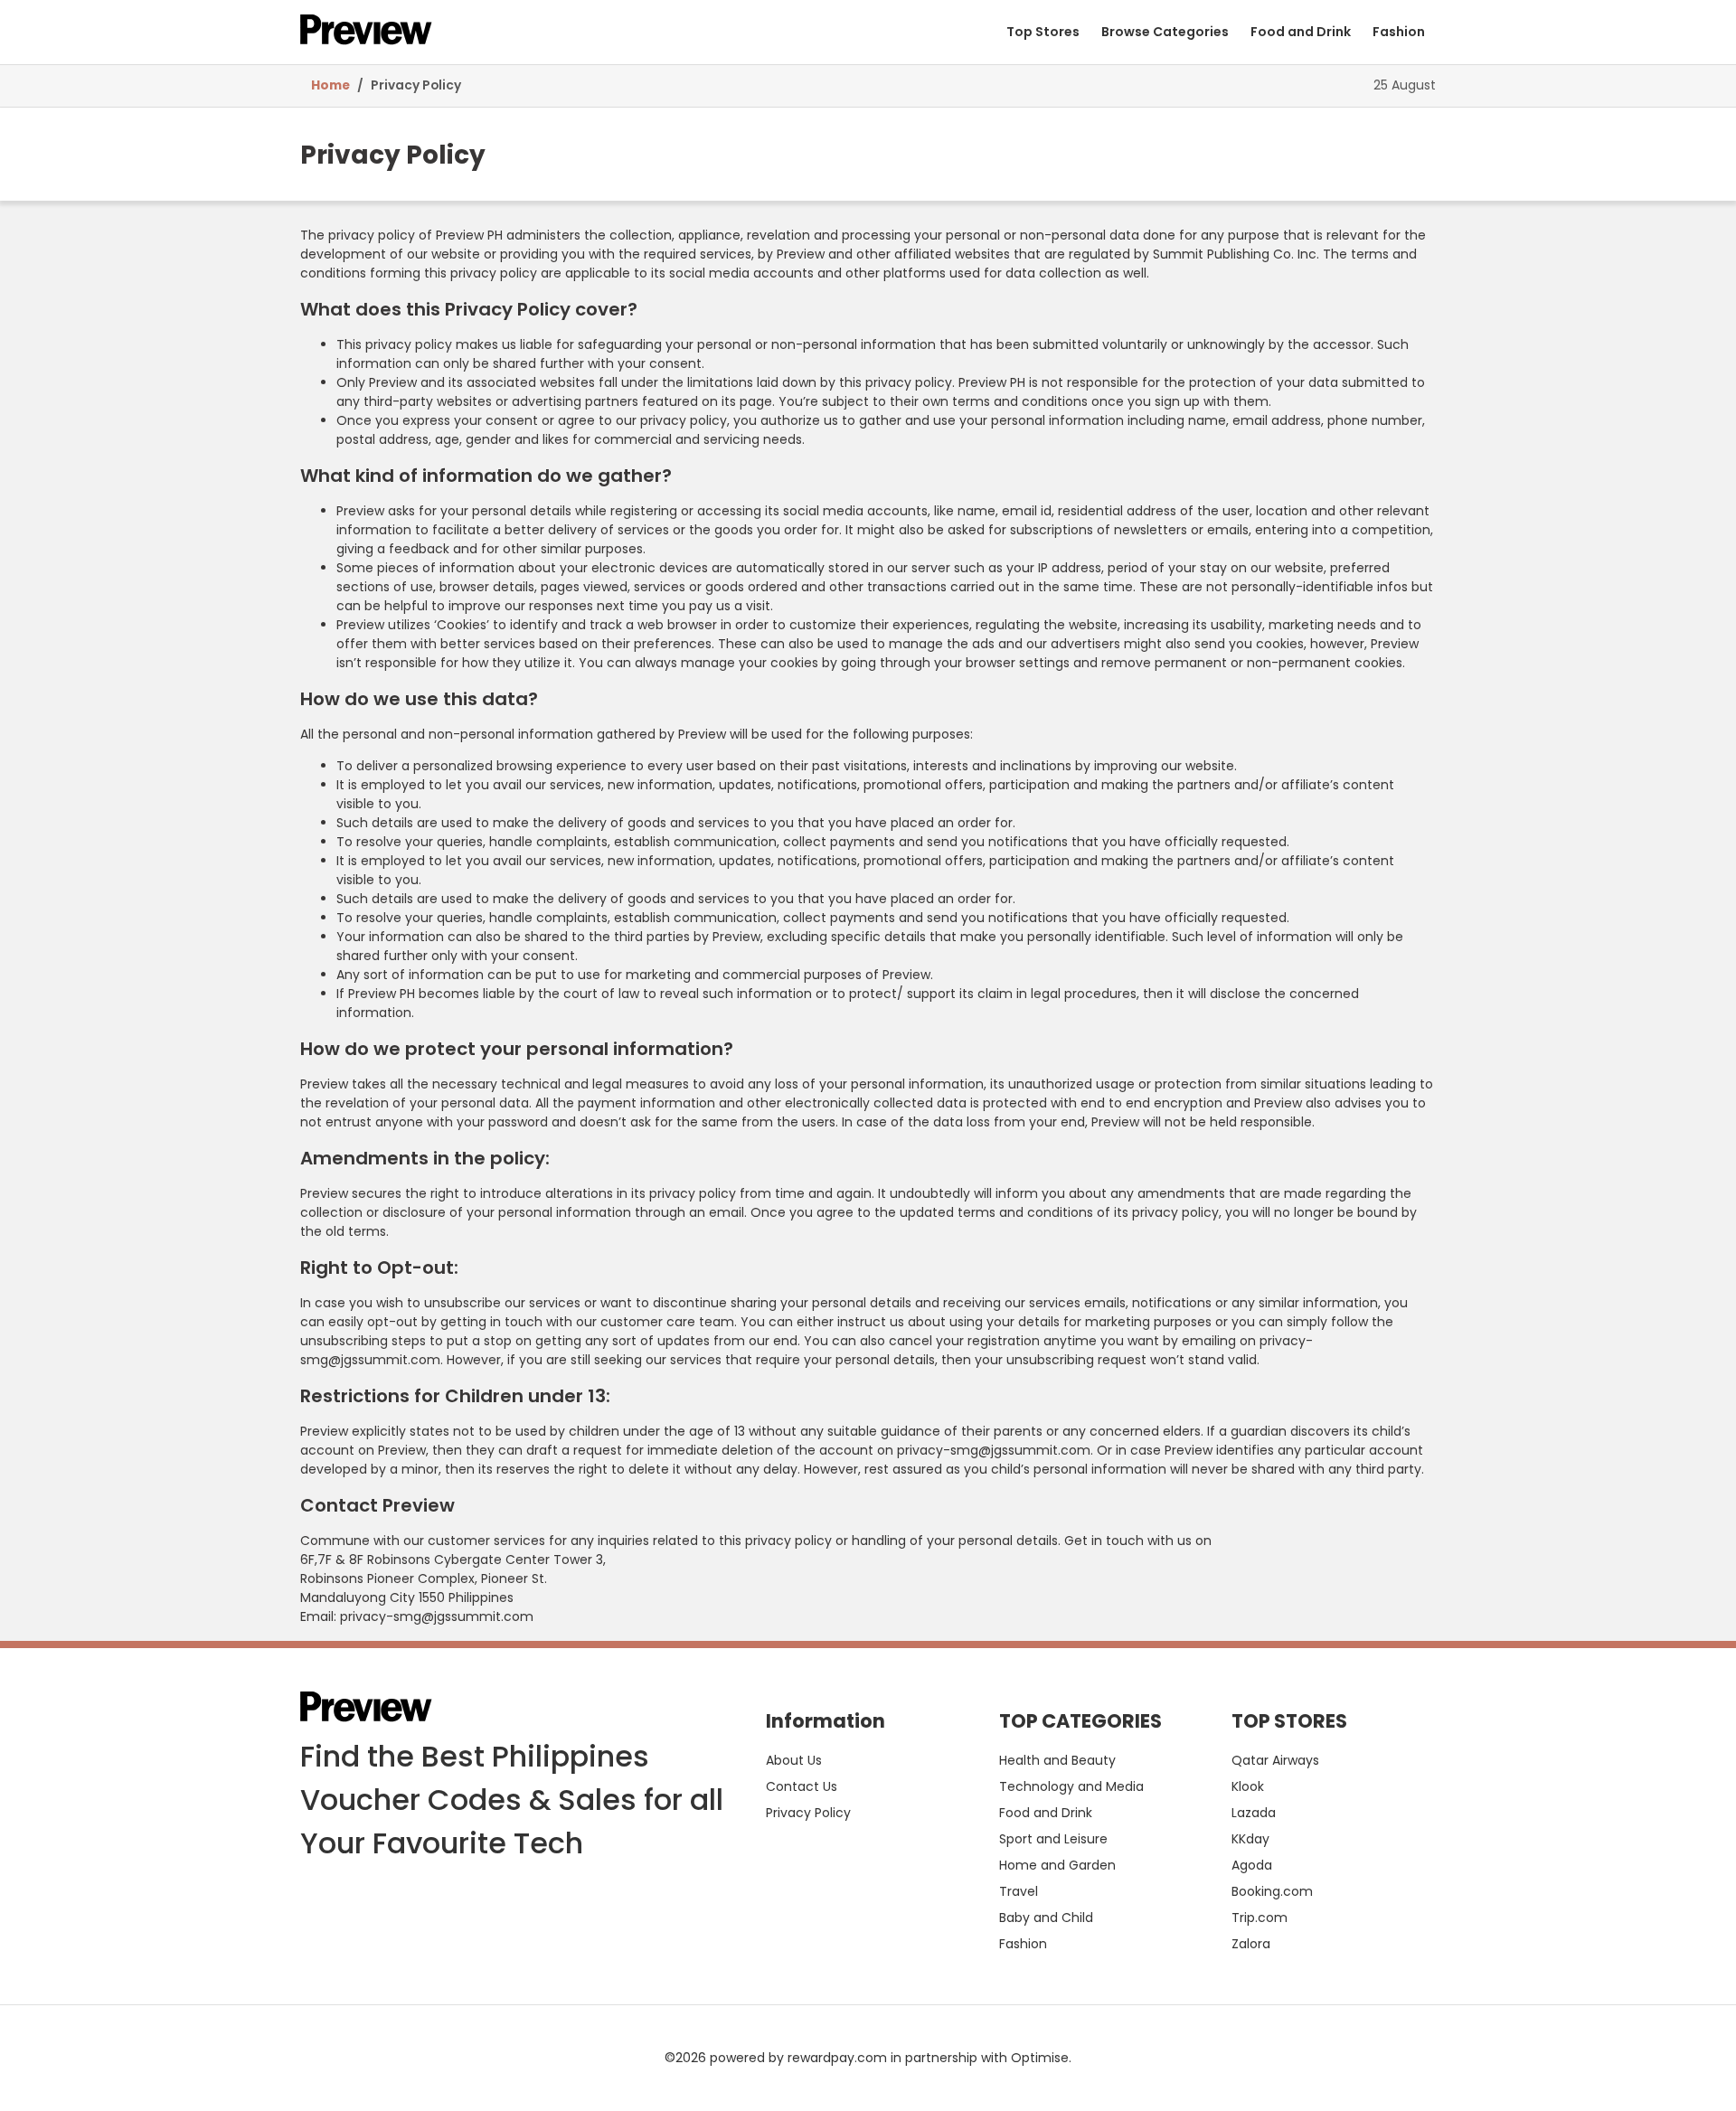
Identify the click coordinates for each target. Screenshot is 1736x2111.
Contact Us (802, 1786)
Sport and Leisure (1053, 1839)
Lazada (1254, 1813)
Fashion (1399, 32)
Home (330, 85)
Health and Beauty (1057, 1760)
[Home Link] (366, 33)
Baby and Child (1046, 1918)
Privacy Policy (416, 85)
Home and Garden (1057, 1865)
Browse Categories (1165, 32)
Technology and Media (1071, 1786)
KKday (1250, 1839)
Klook (1248, 1786)
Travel (1019, 1891)
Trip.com (1260, 1918)
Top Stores (1043, 32)
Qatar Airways (1275, 1760)
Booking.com (1272, 1891)
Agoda (1252, 1865)
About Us (794, 1760)
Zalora (1251, 1944)
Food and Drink (1301, 32)
